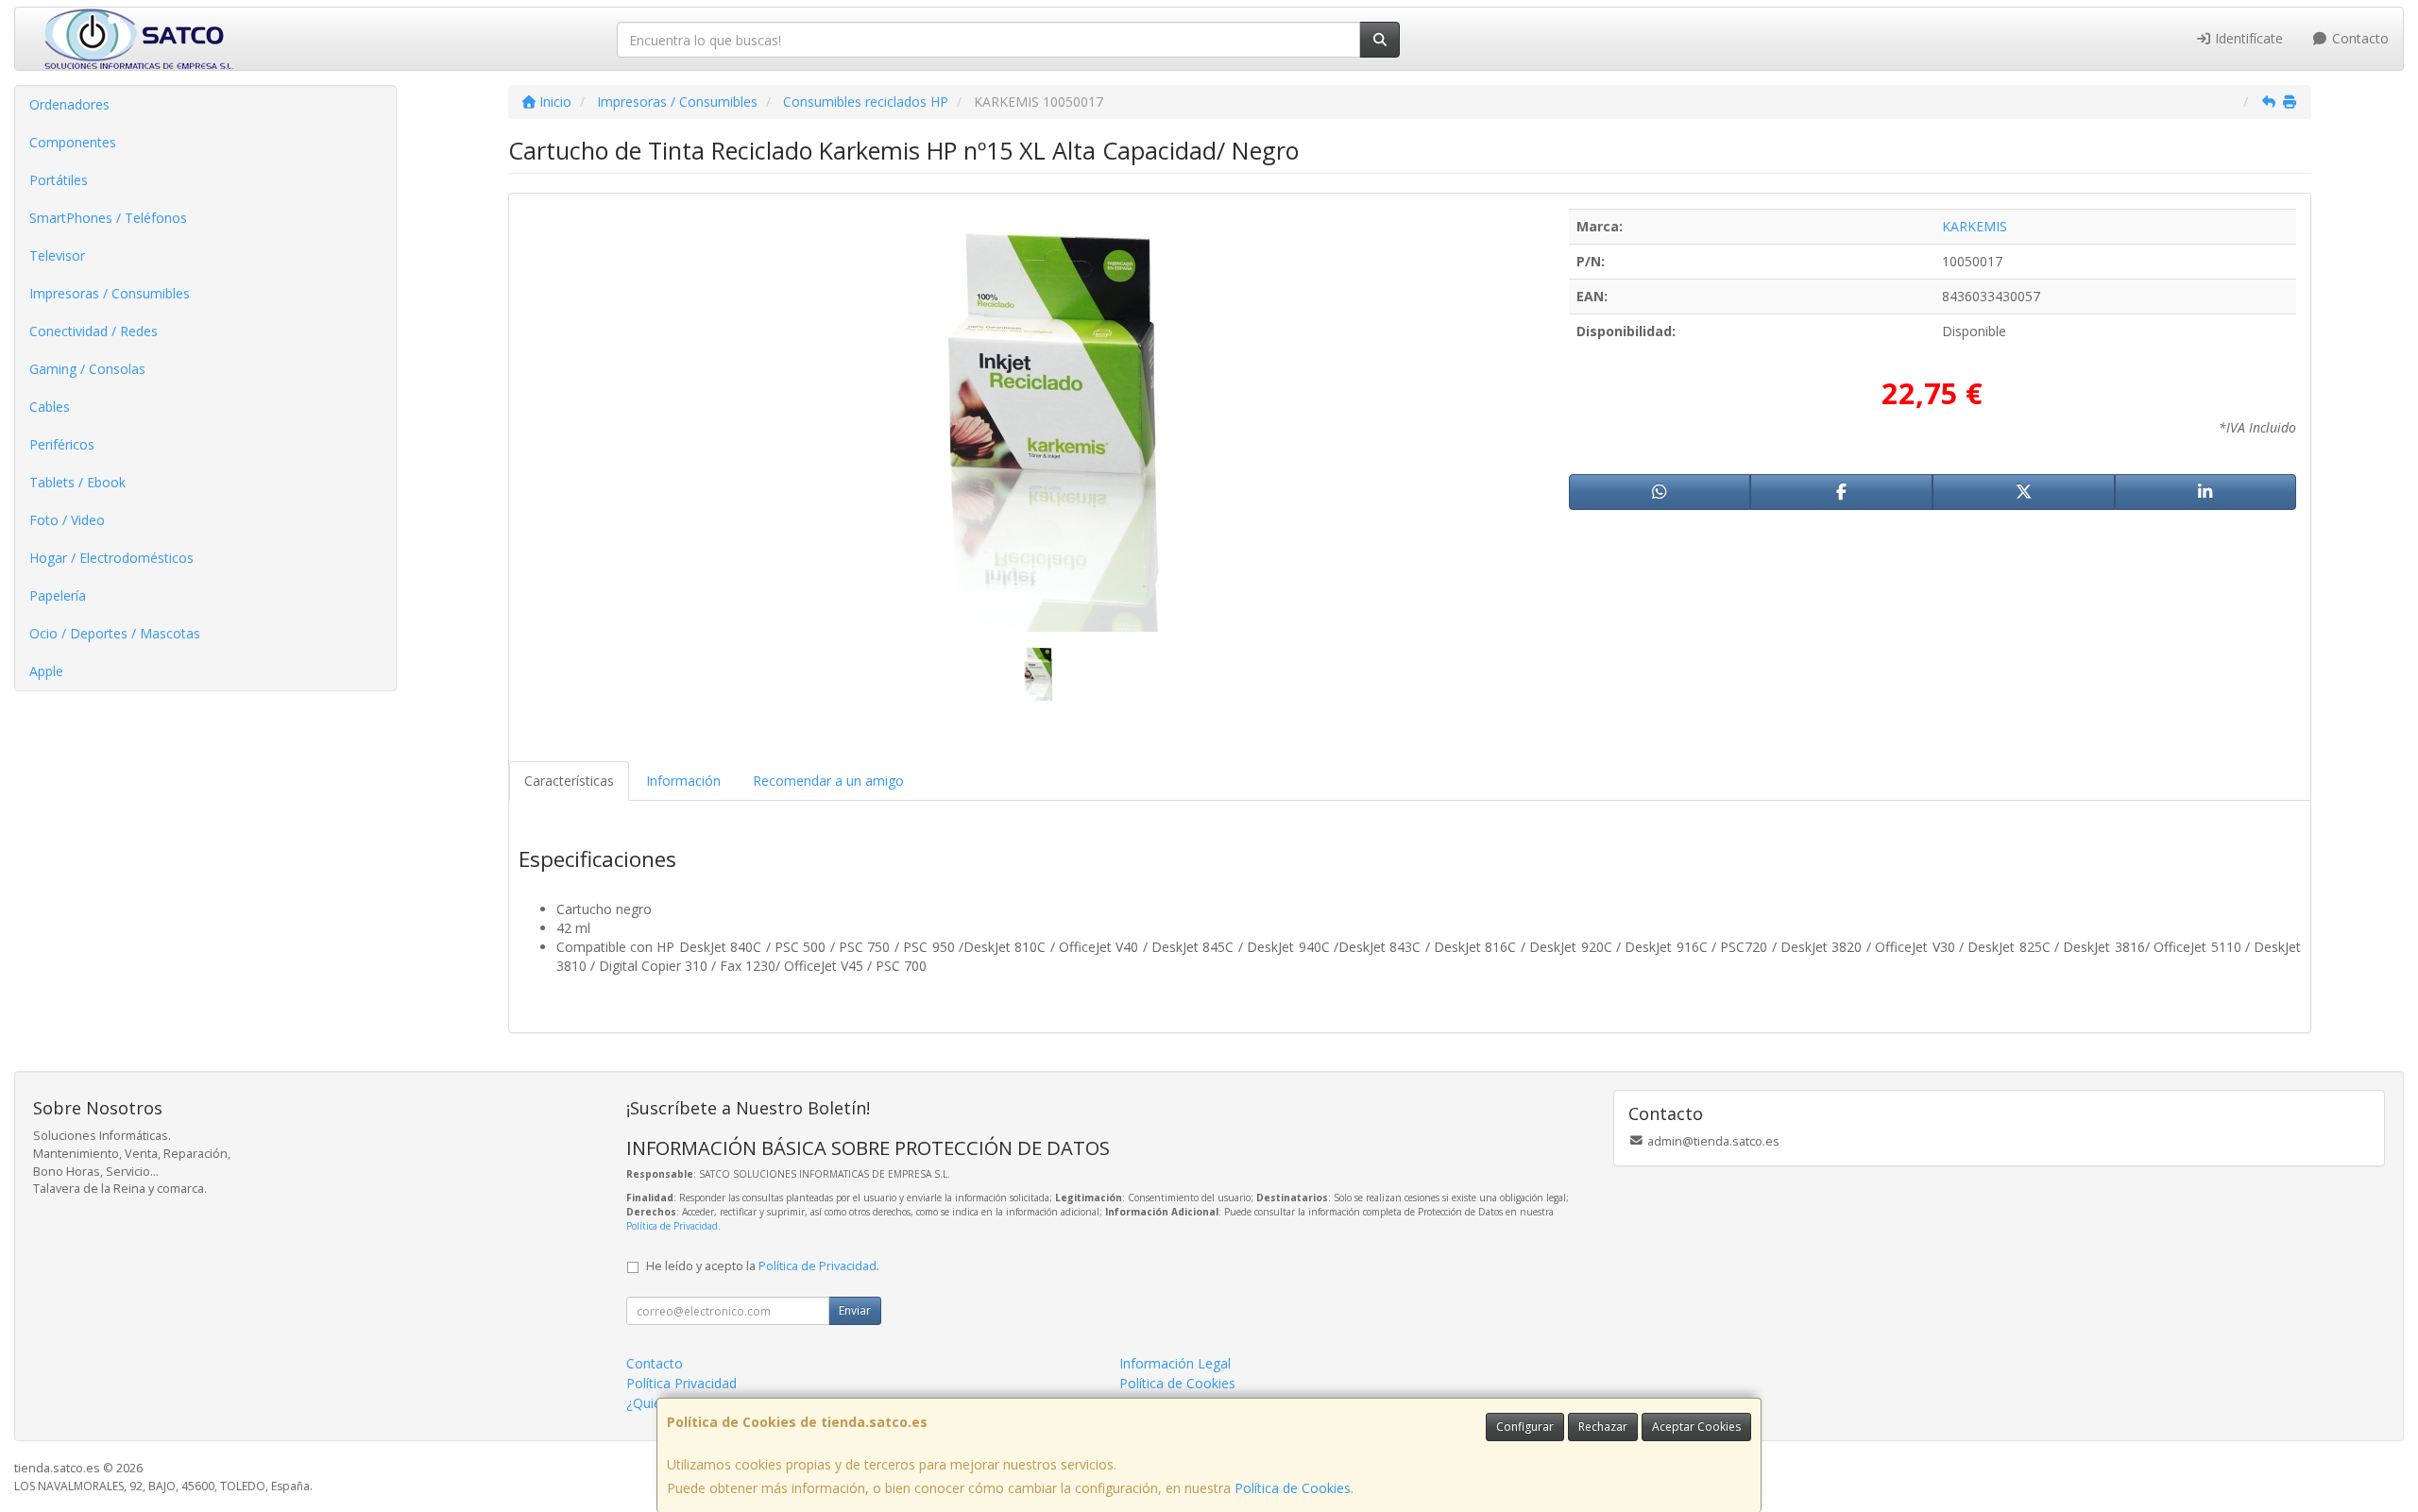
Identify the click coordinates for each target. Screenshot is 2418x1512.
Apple (46, 671)
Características (569, 781)
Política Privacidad (681, 1383)
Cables (50, 407)
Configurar (1525, 1427)
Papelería (58, 595)
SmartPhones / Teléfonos (108, 218)
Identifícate (2247, 38)
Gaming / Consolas (87, 369)
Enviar (855, 1310)
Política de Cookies (1293, 1488)
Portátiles (59, 180)
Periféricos (62, 444)
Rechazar (1603, 1427)
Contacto (2358, 38)
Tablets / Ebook (77, 482)
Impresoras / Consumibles (110, 293)
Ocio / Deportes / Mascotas (115, 633)
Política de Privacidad (672, 1226)
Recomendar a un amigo (828, 781)
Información (683, 781)
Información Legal (1175, 1363)
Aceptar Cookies (1696, 1427)
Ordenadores (69, 104)
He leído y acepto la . (763, 1266)
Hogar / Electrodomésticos (111, 558)
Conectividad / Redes (94, 331)
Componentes (73, 142)
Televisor (57, 255)
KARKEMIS (1975, 226)
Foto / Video (67, 520)
